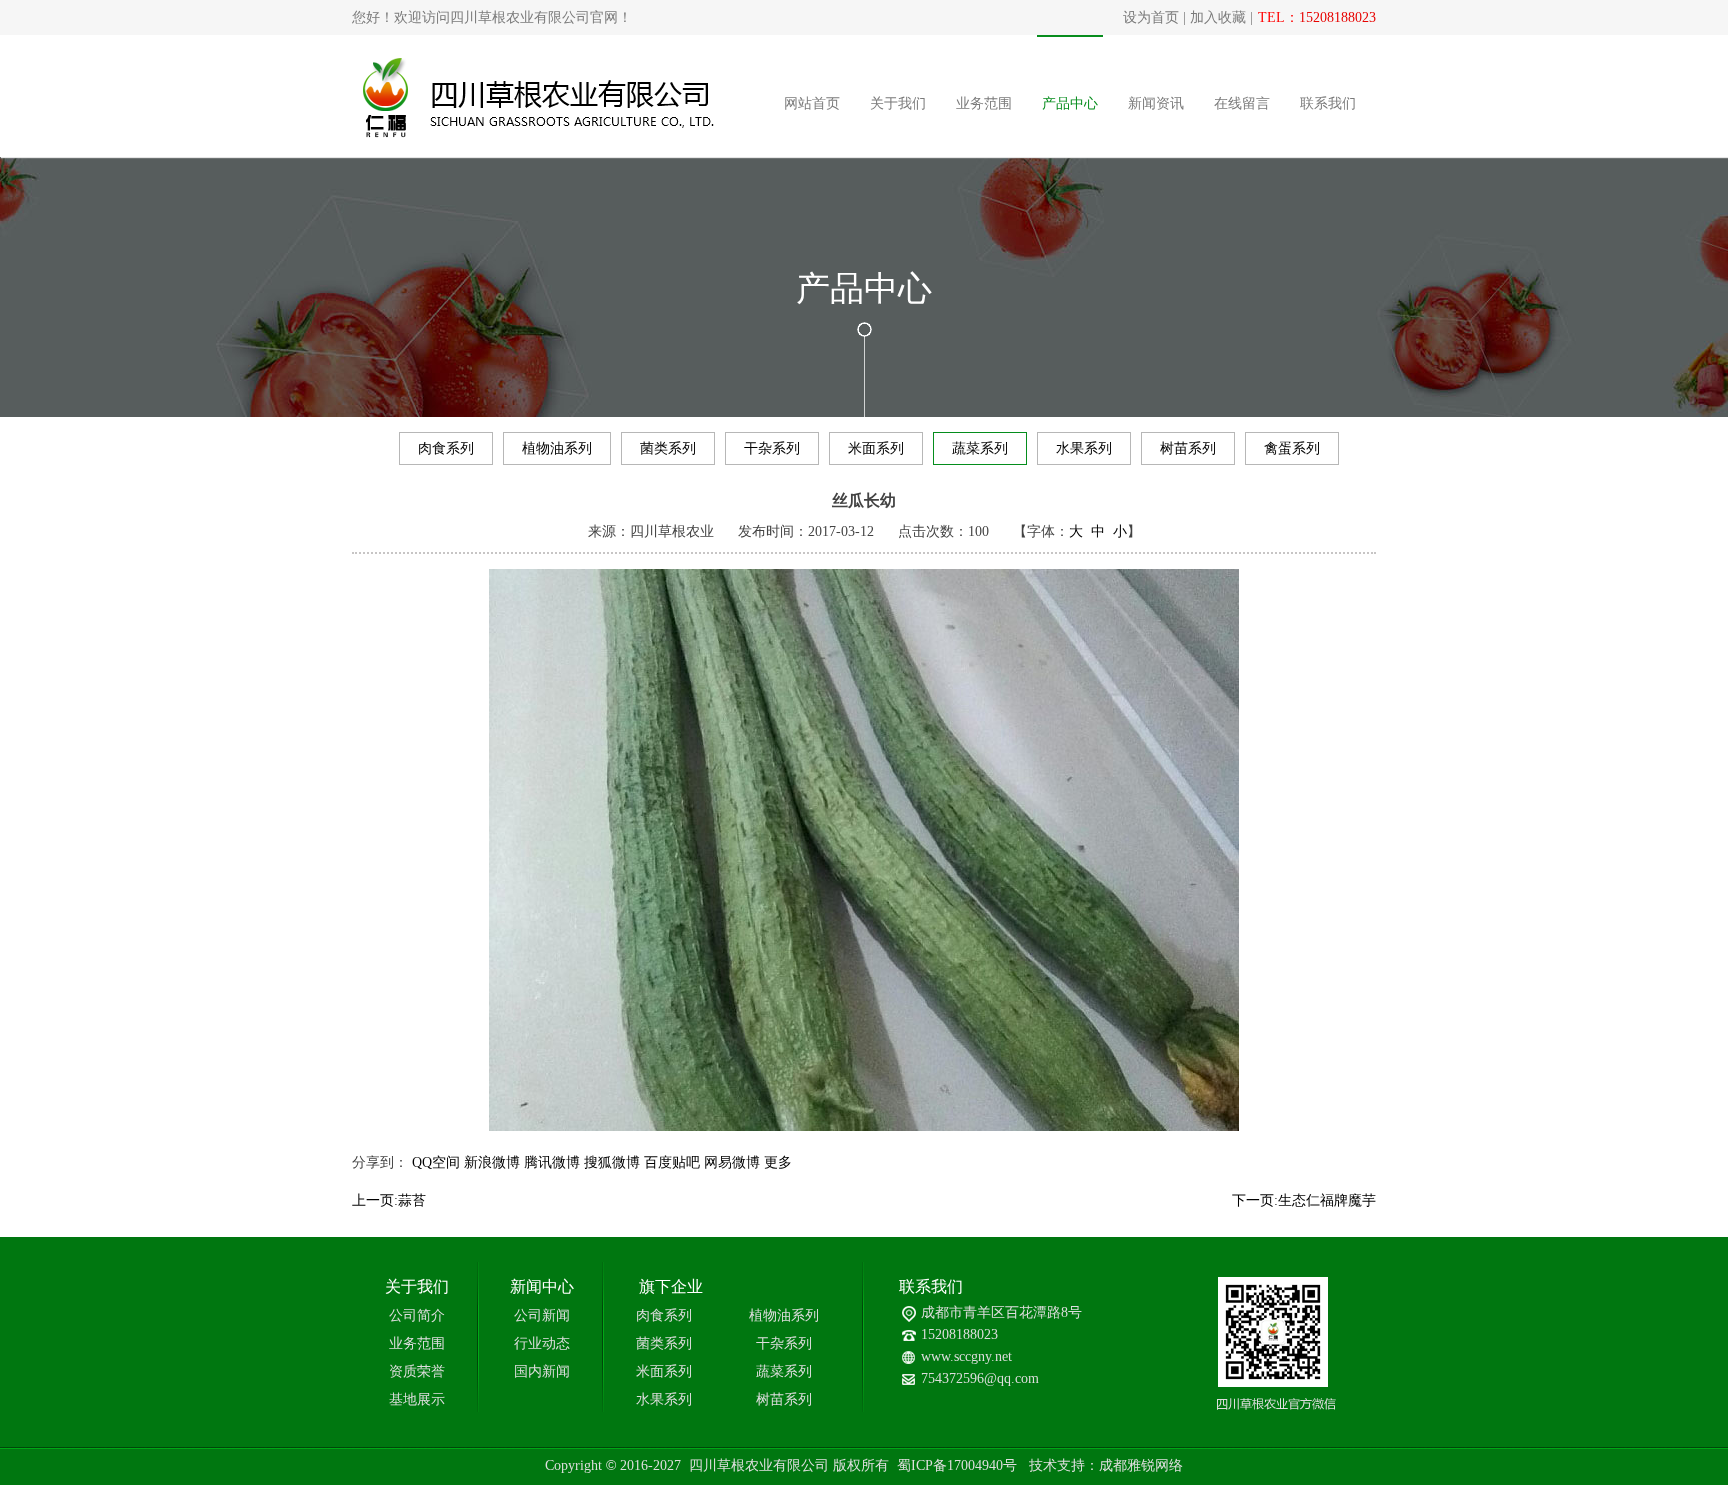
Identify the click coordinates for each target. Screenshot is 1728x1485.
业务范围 (984, 103)
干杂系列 (772, 448)
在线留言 (1242, 103)
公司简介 (417, 1315)
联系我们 (1328, 103)
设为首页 (1151, 17)
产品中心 (1070, 103)
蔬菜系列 (980, 448)
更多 (778, 1162)
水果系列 (1084, 448)
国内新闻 (542, 1371)
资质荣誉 (417, 1371)
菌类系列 (668, 448)
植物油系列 (557, 448)
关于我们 (898, 103)
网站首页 (812, 103)
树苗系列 (1188, 448)
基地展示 (417, 1399)
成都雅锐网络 (1141, 1465)
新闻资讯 (1156, 103)
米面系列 (876, 448)
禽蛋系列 (1292, 448)
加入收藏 (1218, 17)
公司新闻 (542, 1315)
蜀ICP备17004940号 (957, 1465)
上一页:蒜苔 (389, 1200)
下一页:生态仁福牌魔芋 (1304, 1200)
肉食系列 (446, 448)
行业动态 (542, 1343)
